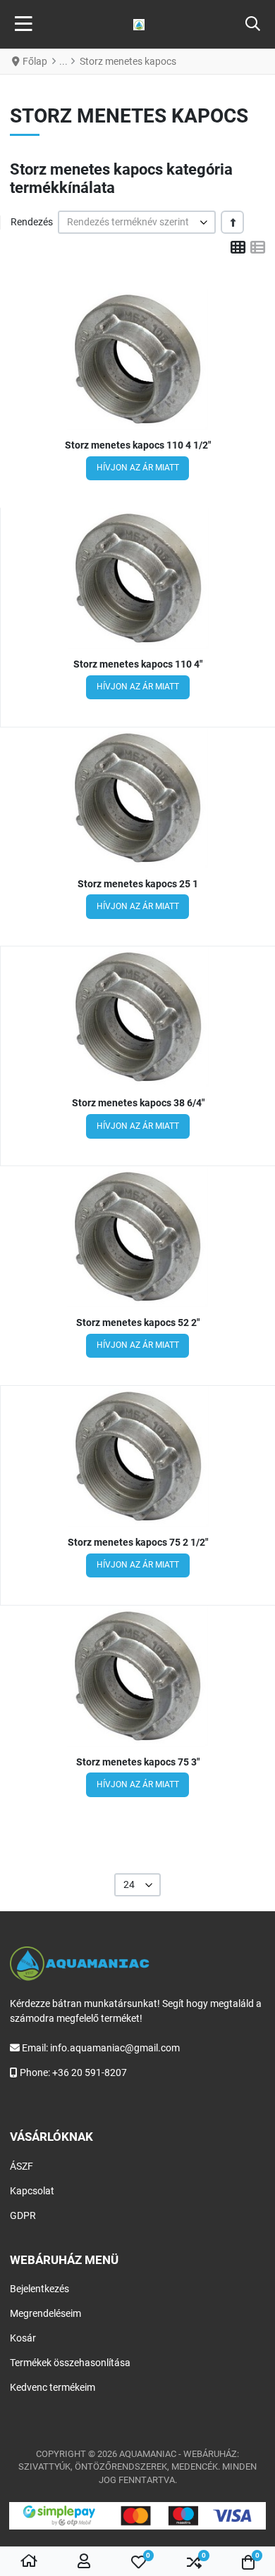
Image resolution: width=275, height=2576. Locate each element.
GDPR (23, 2215)
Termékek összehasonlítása (70, 2363)
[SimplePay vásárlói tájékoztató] (138, 2516)
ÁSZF (22, 2166)
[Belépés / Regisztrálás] (84, 2562)
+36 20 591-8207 (90, 2072)
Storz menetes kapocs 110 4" (138, 664)
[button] (253, 25)
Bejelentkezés (39, 2289)
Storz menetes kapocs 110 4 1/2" (138, 445)
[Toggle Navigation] (24, 25)
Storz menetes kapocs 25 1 (138, 884)
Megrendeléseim (45, 2313)
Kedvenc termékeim (53, 2387)
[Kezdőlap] (29, 2562)
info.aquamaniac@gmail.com (115, 2048)
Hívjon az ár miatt (138, 468)
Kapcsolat (32, 2191)
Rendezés (32, 222)
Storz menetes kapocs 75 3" (138, 1762)
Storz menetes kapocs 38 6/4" (138, 1103)
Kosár (23, 2338)
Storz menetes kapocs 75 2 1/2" (138, 1542)
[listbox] (137, 222)
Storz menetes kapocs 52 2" (138, 1323)
